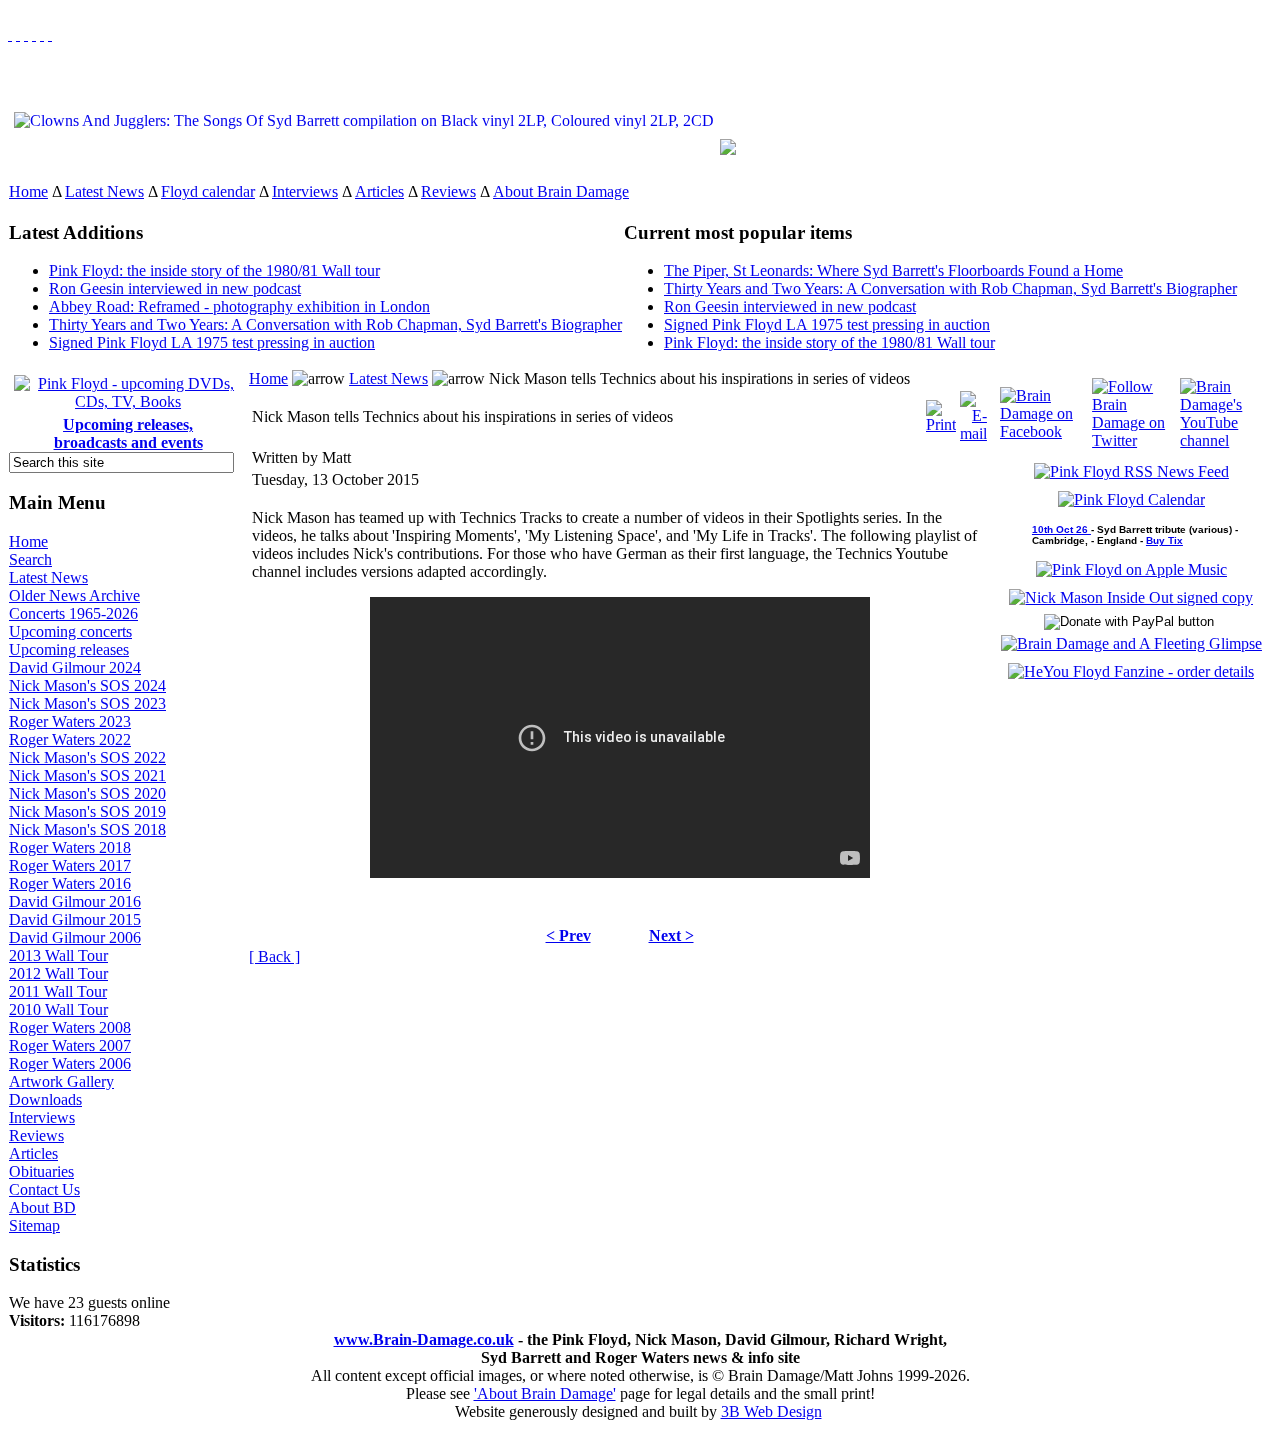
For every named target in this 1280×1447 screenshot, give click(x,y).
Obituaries (41, 1171)
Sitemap (34, 1225)
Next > (671, 935)
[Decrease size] (50, 34)
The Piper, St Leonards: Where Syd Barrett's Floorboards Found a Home (893, 270)
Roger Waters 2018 (70, 847)
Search (30, 559)
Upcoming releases (69, 649)
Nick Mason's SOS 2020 (87, 793)
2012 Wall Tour (58, 973)
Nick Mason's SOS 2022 (87, 757)
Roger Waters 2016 (70, 883)
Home (28, 191)
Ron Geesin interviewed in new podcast (175, 288)
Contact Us (44, 1189)
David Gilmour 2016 (75, 901)
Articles (379, 191)
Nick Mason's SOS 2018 (87, 829)
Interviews (305, 191)
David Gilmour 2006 (75, 937)
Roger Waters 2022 (70, 739)
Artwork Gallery (61, 1081)
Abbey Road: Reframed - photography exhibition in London (239, 306)
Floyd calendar (208, 191)
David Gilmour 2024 (75, 667)
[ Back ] (274, 956)
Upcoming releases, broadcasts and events (128, 433)
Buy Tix (1164, 540)
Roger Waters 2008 (70, 1027)
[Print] (941, 411)
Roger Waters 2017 (70, 865)
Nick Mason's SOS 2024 (87, 685)
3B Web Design (771, 1411)
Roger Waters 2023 (70, 721)
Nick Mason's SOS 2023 (87, 703)
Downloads (45, 1099)
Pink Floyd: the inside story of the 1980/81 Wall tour (214, 270)
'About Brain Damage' (545, 1393)
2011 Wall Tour (58, 991)
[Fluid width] (10, 34)
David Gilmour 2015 (75, 919)
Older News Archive (74, 595)
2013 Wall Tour (58, 955)
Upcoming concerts (70, 631)
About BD (42, 1207)
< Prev (568, 935)
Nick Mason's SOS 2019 (87, 811)
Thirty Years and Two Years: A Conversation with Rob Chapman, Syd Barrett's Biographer (335, 324)
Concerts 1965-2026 (73, 613)
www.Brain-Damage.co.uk (424, 1339)
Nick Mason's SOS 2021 (87, 775)
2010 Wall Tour (58, 1009)
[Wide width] (18, 34)
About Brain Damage (561, 191)
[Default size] (42, 34)
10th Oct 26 (1061, 529)
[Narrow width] (26, 34)
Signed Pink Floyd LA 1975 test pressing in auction (212, 342)
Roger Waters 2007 (70, 1045)
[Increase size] (34, 34)
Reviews (448, 191)
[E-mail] (973, 411)
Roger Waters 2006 (70, 1063)
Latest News (104, 191)
